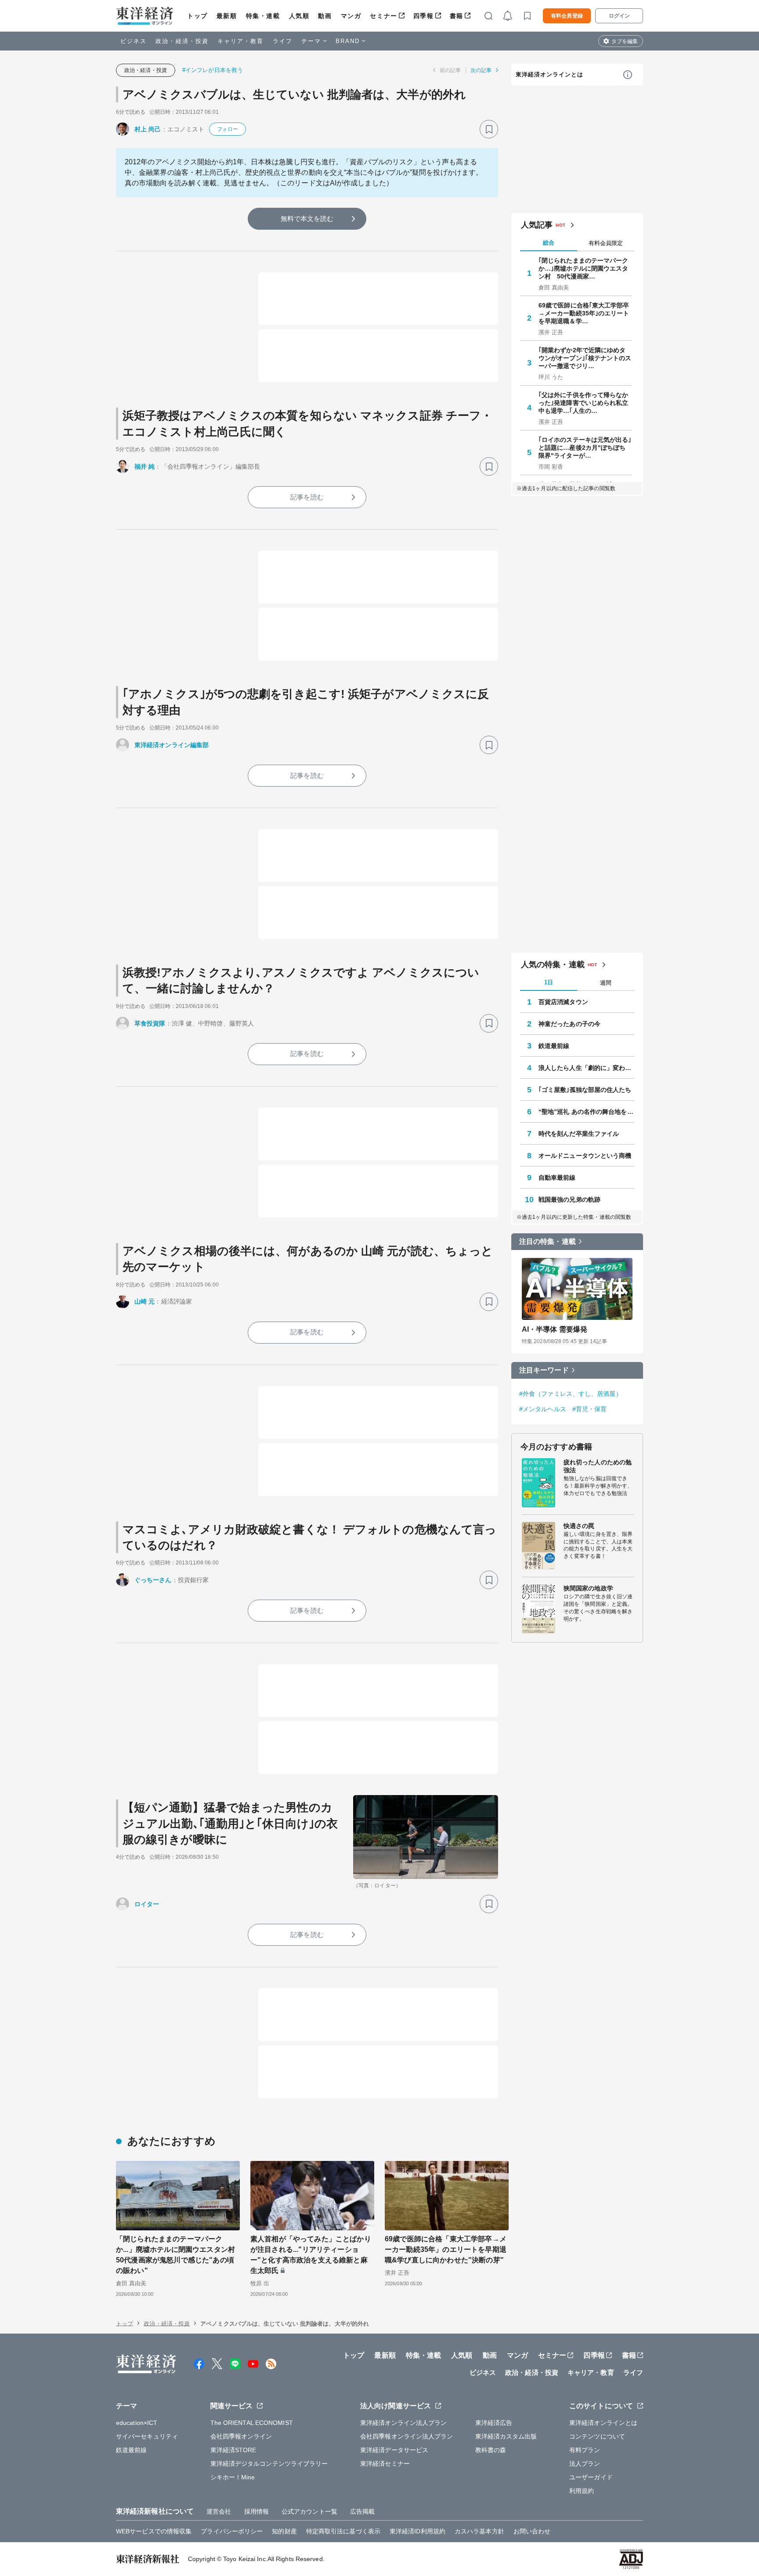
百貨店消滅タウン (563, 1002)
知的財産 (284, 2531)
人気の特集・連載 (553, 965)
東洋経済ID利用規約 (417, 2531)
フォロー (228, 129)
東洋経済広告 (494, 2423)
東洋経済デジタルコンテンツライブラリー (269, 2464)
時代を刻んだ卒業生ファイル (579, 1134)
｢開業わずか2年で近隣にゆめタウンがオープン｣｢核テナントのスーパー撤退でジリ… (585, 358)
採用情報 (257, 2511)
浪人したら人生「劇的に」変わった (586, 1068)
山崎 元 (145, 1301)
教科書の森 (491, 2450)
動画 (325, 16)
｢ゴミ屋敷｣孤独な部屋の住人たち (585, 1090)
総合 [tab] (549, 243)
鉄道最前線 (554, 1046)
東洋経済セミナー (385, 2464)
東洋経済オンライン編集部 (172, 745)
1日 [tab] (549, 982)
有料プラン (585, 2450)
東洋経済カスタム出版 (506, 2436)
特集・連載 (263, 16)
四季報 (424, 16)
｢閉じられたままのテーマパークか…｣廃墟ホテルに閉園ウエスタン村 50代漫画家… (584, 268)
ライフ (283, 41)
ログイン (619, 16)
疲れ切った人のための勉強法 (598, 1466)
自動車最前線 (557, 1178)
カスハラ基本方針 (479, 2531)
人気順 (299, 16)
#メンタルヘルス (543, 1409)
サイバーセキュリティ (147, 2436)
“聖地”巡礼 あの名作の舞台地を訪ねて (586, 1112)
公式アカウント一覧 (309, 2511)
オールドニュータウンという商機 (585, 1156)
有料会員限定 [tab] (606, 243)
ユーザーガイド (591, 2477)
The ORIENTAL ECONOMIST (252, 2423)
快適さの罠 (579, 1526)
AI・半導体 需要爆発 (555, 1329)
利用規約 (582, 2491)
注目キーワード (544, 1370)
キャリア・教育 (241, 41)
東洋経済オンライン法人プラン (403, 2423)
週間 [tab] (606, 983)
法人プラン (585, 2464)
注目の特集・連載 (548, 1241)
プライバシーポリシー (232, 2531)
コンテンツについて (597, 2436)
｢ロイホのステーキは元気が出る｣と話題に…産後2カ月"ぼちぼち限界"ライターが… (585, 448)
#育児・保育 (590, 1409)
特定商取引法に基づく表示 (343, 2531)
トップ (197, 16)
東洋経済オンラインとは (549, 74)
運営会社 (219, 2511)
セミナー (383, 16)
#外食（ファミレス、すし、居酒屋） (571, 1394)
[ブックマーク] (489, 129)
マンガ (351, 16)
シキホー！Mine (233, 2477)
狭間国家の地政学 (588, 1588)
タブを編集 (625, 41)
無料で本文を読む (307, 219)
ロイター (147, 1904)
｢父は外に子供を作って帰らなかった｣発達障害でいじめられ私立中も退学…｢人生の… (584, 403)
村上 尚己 (148, 129)
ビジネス (134, 41)
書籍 (457, 16)
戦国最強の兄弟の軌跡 (569, 1199)
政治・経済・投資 (182, 41)
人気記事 (537, 225)
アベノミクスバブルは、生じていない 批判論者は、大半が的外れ (294, 94)
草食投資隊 (150, 1023)
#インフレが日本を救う (213, 70)
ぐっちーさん (153, 1580)
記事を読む (307, 497)
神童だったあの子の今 (569, 1024)
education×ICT (137, 2423)
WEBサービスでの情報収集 (154, 2531)
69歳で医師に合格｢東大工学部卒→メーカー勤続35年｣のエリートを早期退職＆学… (584, 313)
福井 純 (145, 466)
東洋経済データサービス (394, 2450)
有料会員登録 (567, 16)
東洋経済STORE (233, 2450)
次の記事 (481, 70)
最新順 (227, 16)
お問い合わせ (532, 2531)
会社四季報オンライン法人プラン (407, 2436)
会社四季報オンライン (241, 2436)
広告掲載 (362, 2511)
